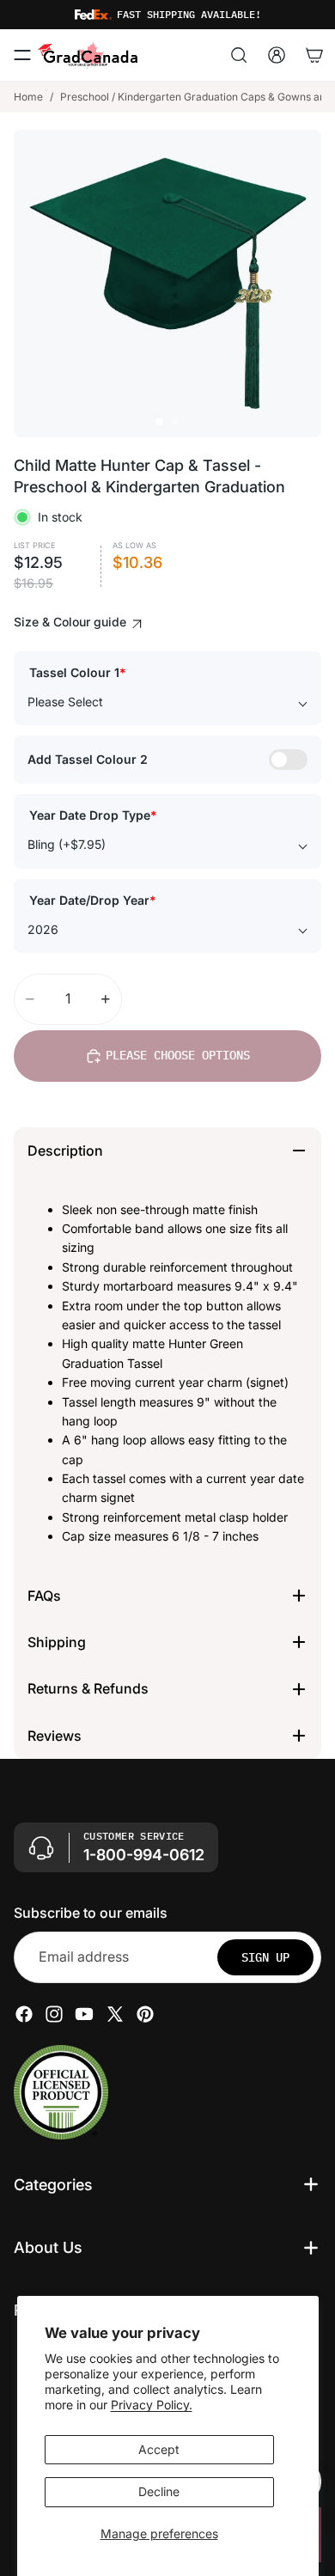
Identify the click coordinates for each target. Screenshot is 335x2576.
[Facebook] (24, 2014)
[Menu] (22, 55)
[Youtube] (84, 2014)
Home (28, 97)
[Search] (239, 55)
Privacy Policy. (152, 2405)
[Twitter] (115, 2014)
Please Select (65, 702)
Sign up (265, 1957)
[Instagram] (54, 2014)
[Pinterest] (145, 2014)
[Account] (277, 55)
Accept (159, 2449)
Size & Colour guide (72, 622)
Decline (159, 2491)
